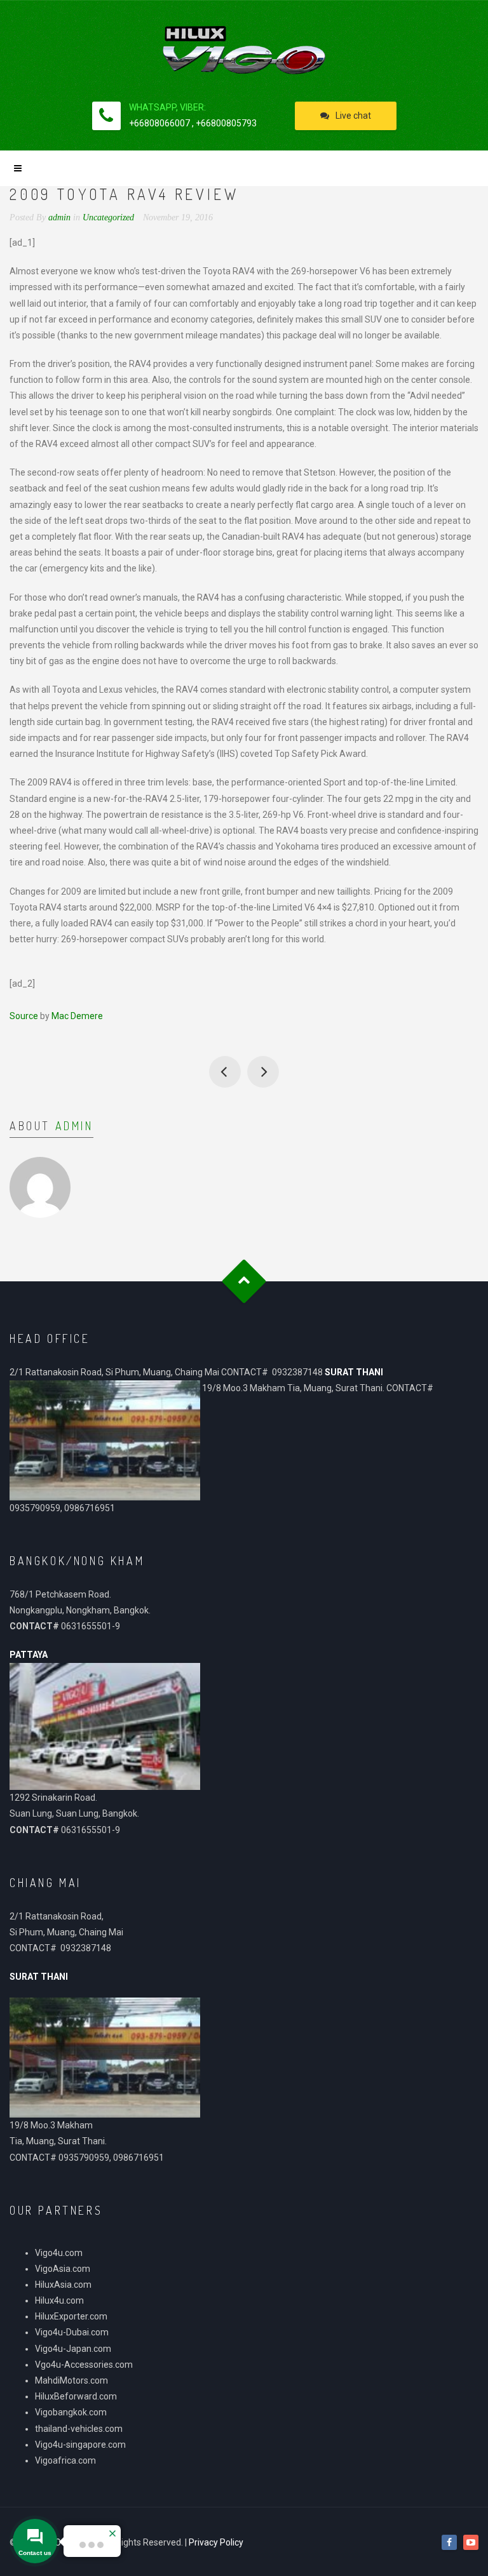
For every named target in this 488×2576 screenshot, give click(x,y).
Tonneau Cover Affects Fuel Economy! (225, 1072)
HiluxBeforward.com (76, 2396)
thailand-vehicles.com (80, 2429)
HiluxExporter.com (71, 2316)
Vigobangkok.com (71, 2412)
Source (24, 1016)
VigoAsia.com (63, 2269)
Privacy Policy (216, 2542)
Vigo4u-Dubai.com (72, 2332)
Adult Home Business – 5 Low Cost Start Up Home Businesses (263, 1072)
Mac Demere (77, 1016)
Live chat (353, 116)
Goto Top (244, 1281)
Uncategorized (108, 217)
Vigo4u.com (59, 2253)
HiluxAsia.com (63, 2285)
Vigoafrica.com (65, 2460)
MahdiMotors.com (71, 2380)
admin (74, 1126)
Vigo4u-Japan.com (73, 2349)
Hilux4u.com (59, 2300)
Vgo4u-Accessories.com (84, 2365)
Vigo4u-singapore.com (80, 2445)
